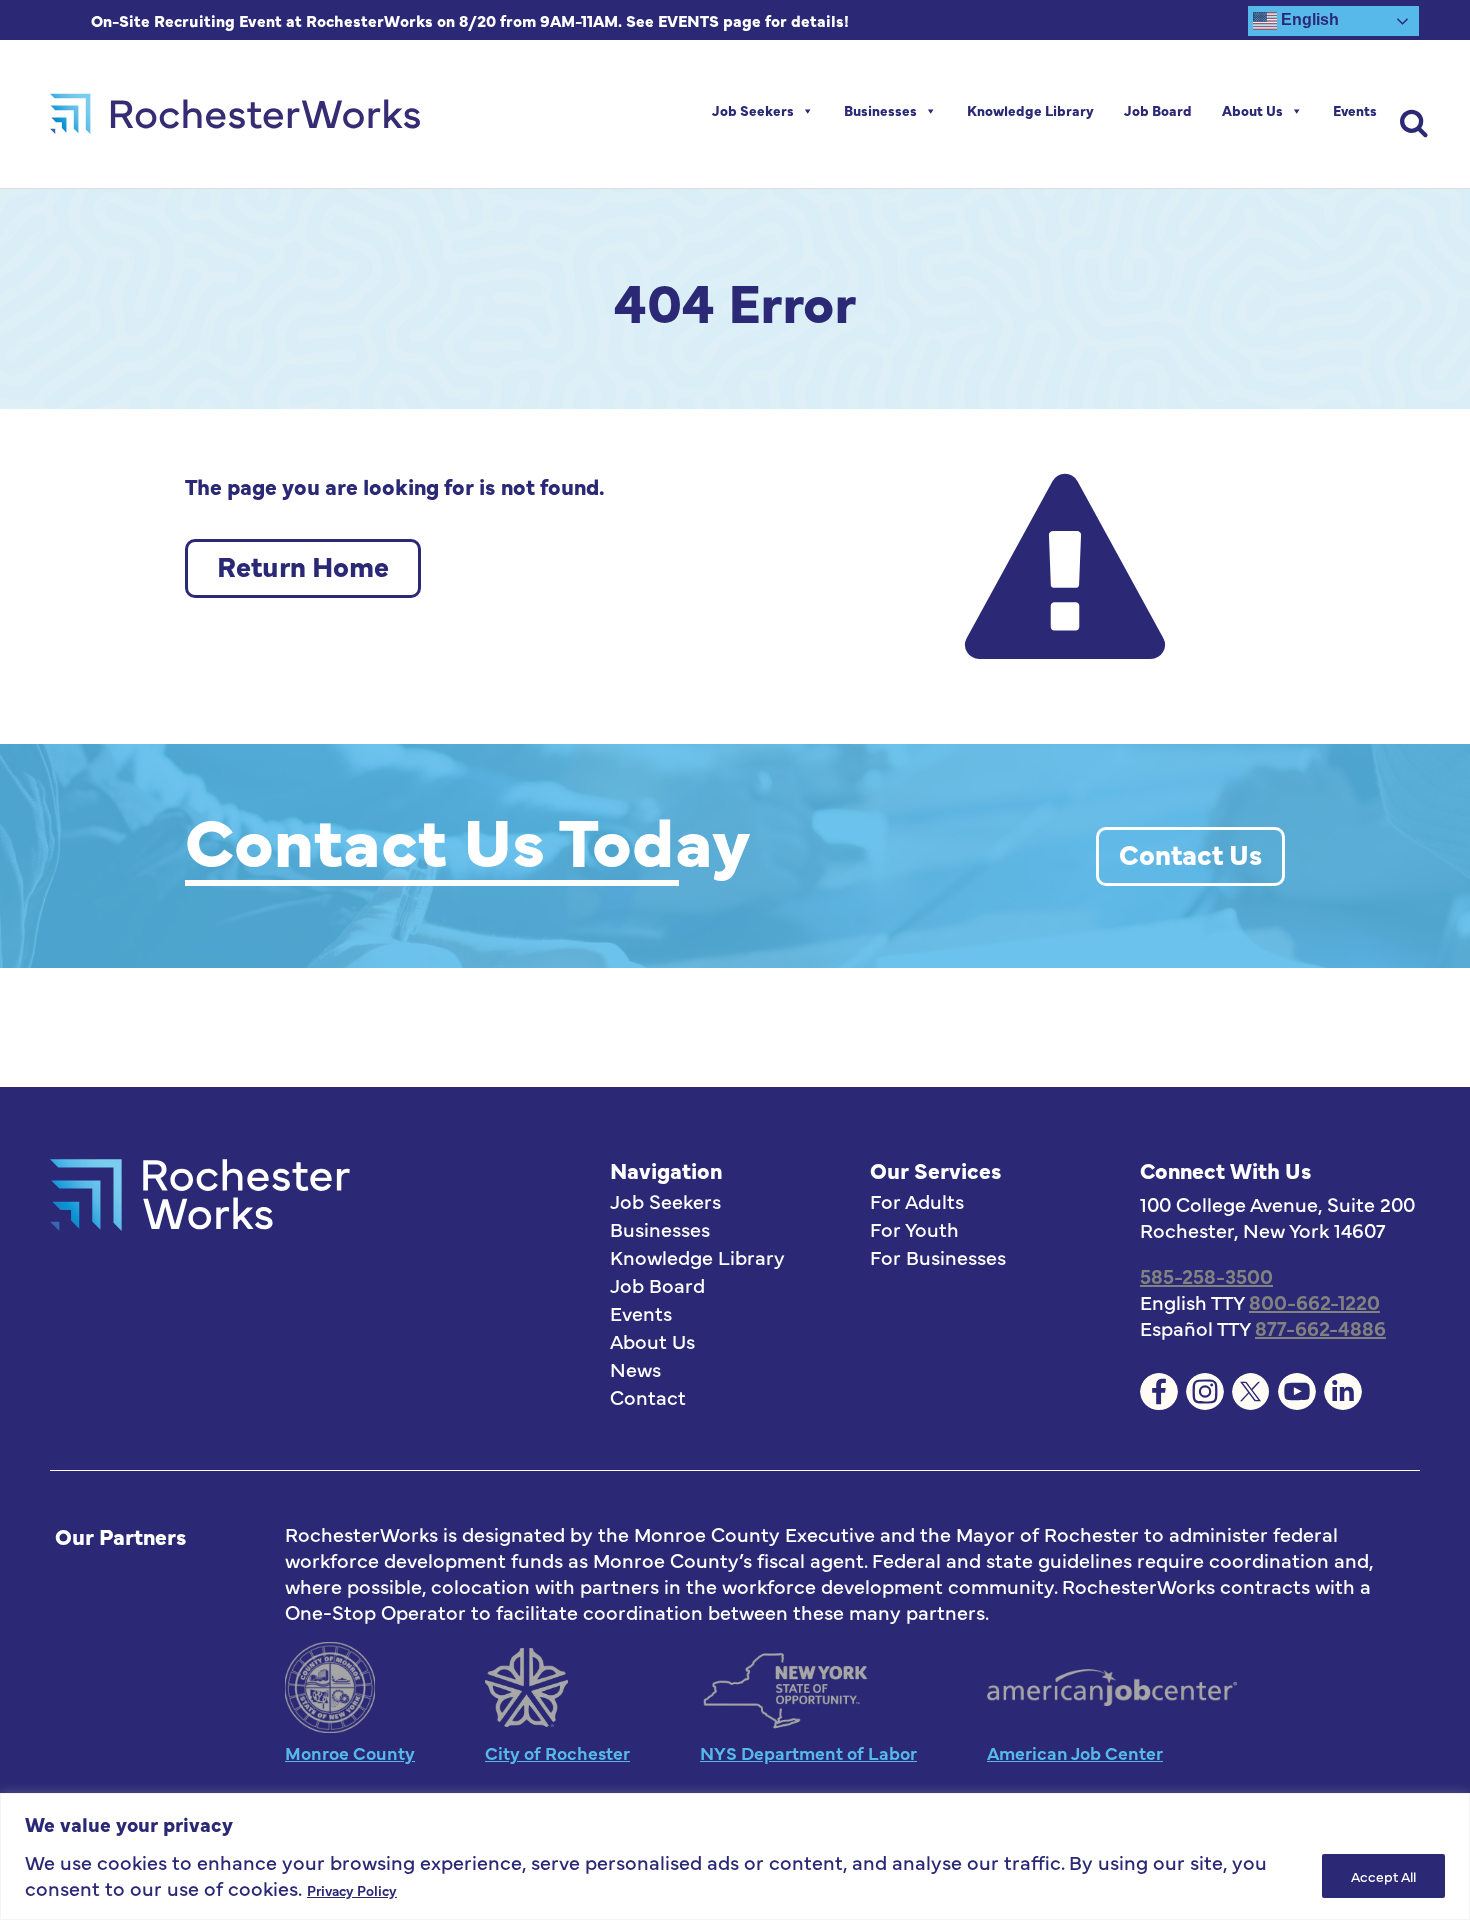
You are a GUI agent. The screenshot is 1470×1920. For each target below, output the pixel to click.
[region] (735, 1856)
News (635, 1369)
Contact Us (1190, 853)
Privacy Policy (352, 1890)
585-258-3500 (1206, 1275)
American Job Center (1075, 1753)
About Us (1252, 110)
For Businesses (938, 1257)
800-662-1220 (1314, 1301)
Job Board (1158, 110)
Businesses (880, 110)
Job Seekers (753, 110)
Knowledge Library (1030, 110)
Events (1355, 110)
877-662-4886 (1320, 1327)
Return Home (303, 565)
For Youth (914, 1229)
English (1308, 19)
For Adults (917, 1201)
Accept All (1383, 1876)
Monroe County (350, 1753)
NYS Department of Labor (808, 1753)
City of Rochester (557, 1753)
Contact (648, 1397)
